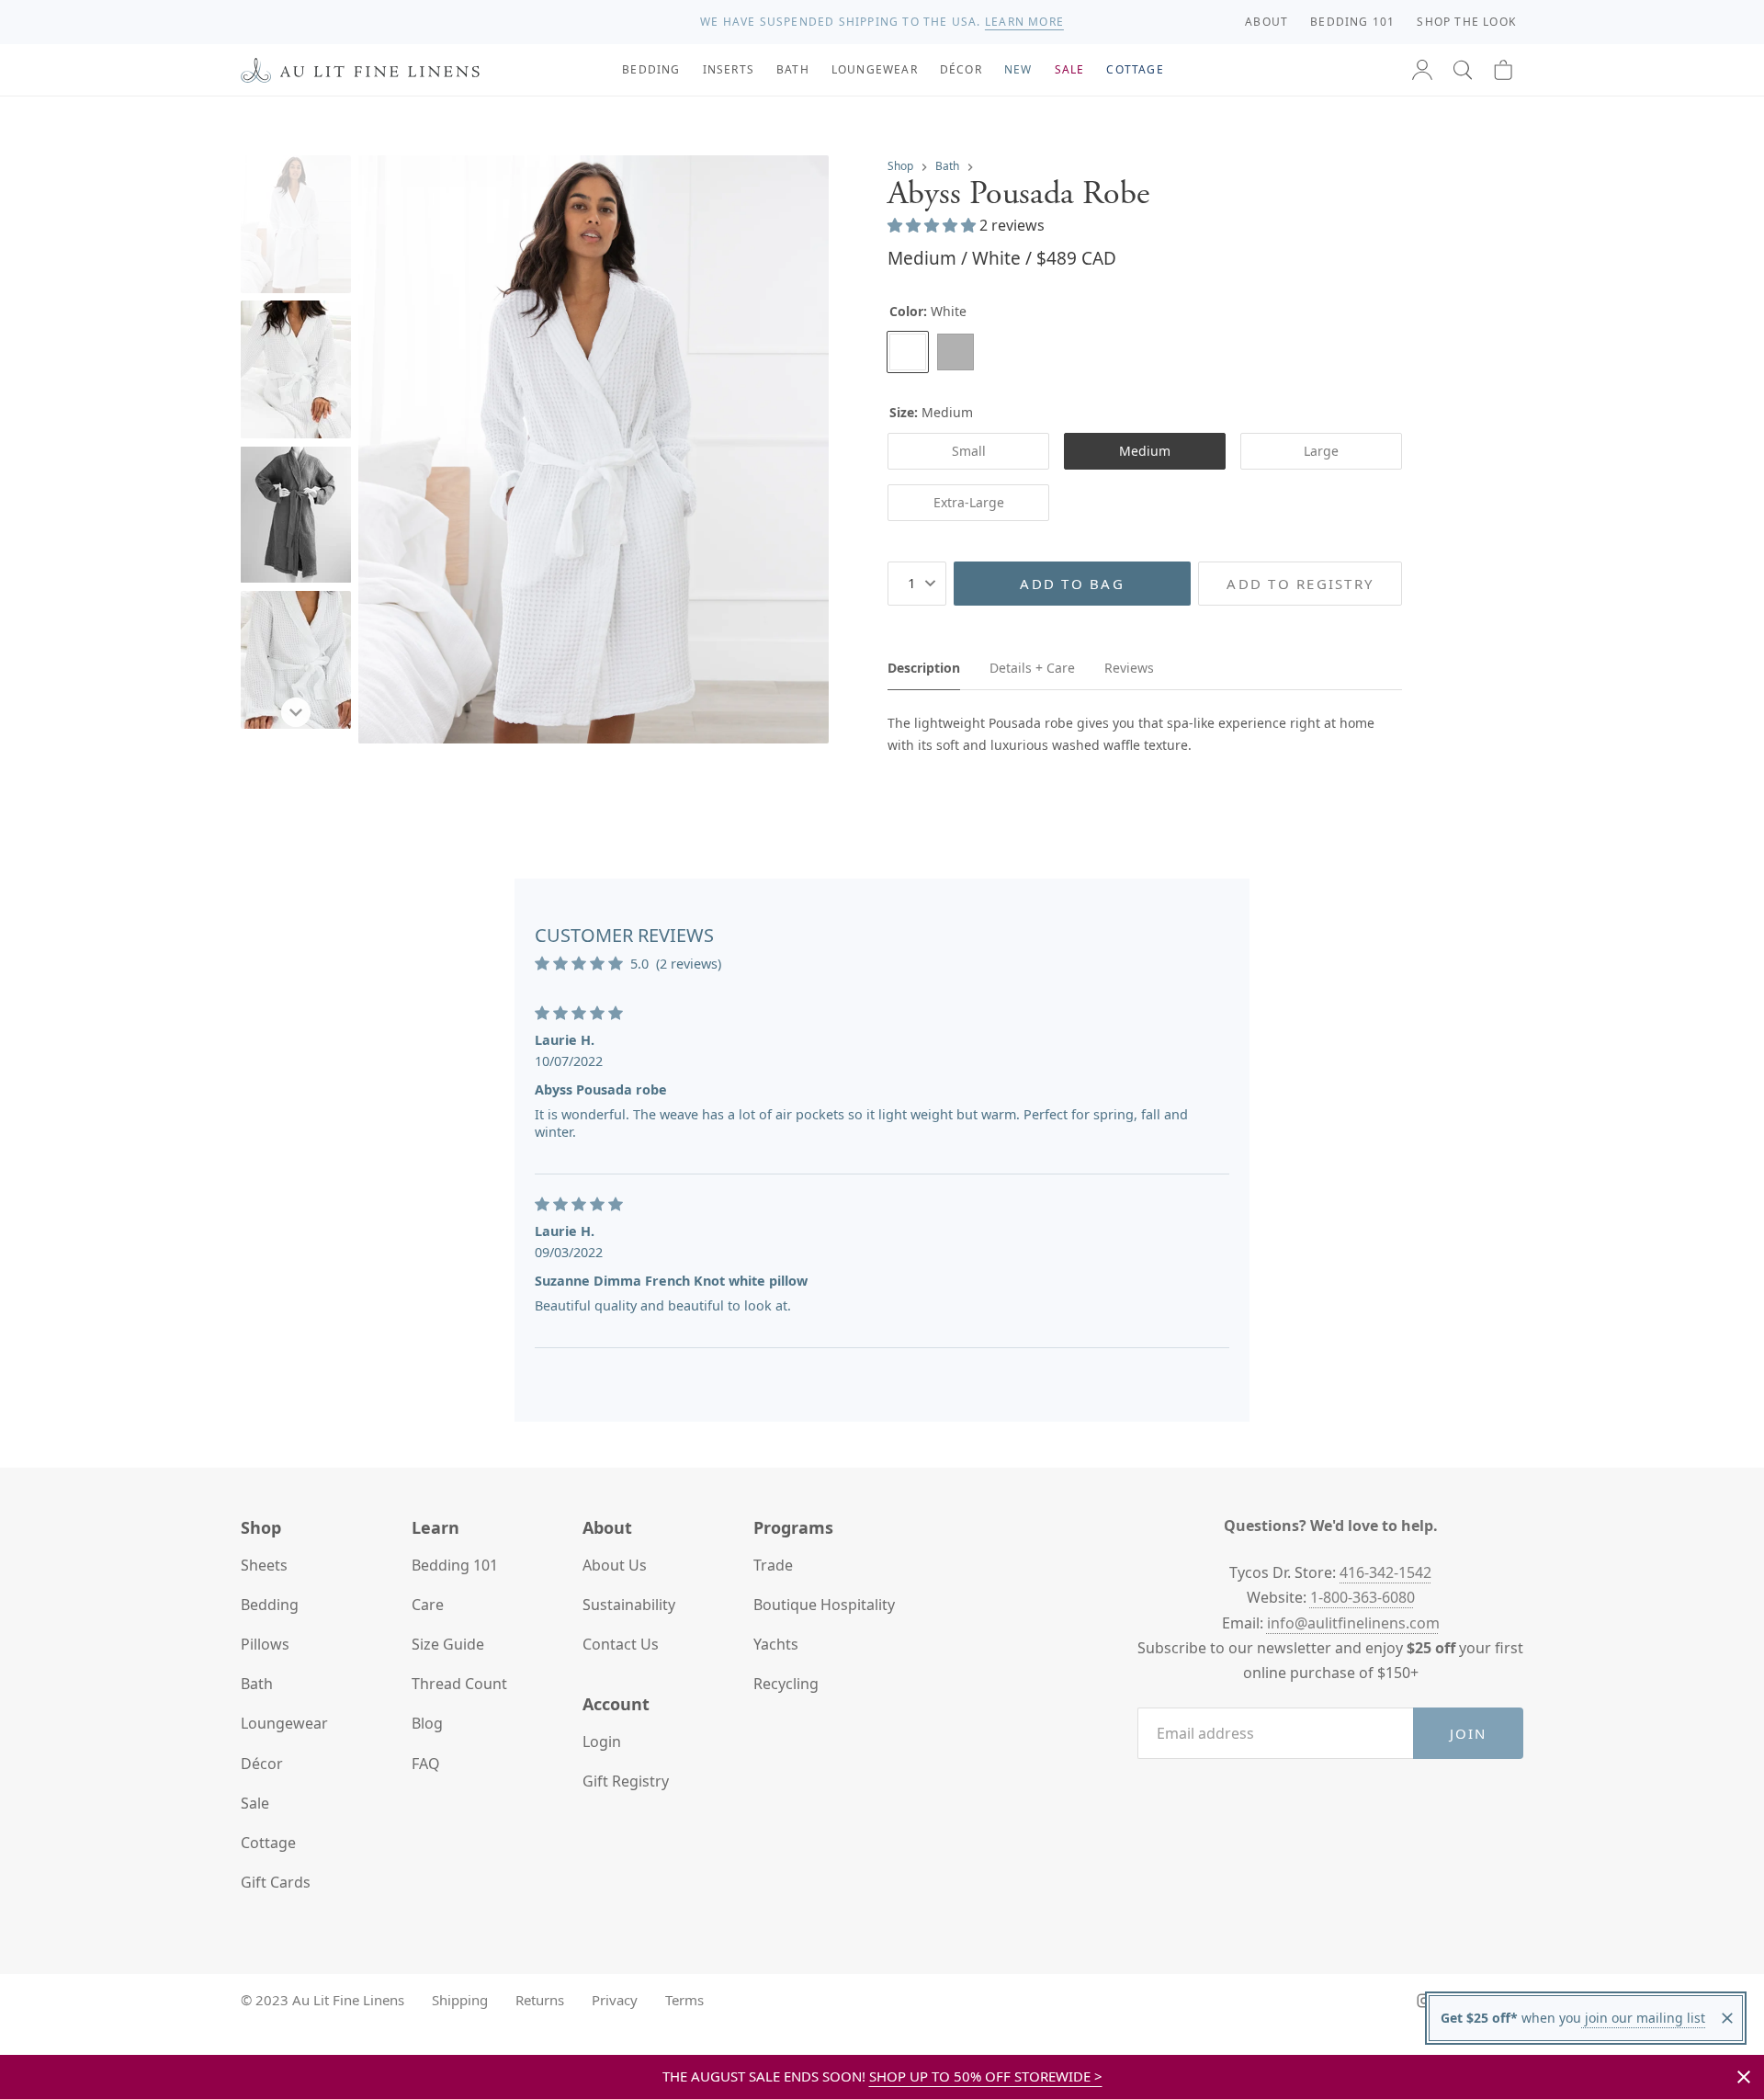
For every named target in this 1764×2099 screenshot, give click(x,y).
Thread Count (459, 1684)
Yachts (776, 1644)
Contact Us (621, 1644)
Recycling (786, 1684)
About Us (615, 1565)
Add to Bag (1072, 584)
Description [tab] (924, 668)
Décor (262, 1764)
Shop (900, 166)
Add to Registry (1300, 584)
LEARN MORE (1024, 22)
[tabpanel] (1145, 734)
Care (428, 1605)
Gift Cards (276, 1882)
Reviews (1129, 668)
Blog (427, 1723)
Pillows (265, 1644)
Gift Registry (626, 1781)
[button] (1463, 70)
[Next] (296, 712)
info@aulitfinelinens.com (1353, 1623)
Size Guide (448, 1644)
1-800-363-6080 (1363, 1597)
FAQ (426, 1764)
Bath (947, 166)
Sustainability (629, 1605)
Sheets (264, 1565)
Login (602, 1742)
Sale (255, 1803)
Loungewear (284, 1723)
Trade (773, 1565)
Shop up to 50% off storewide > (986, 2076)
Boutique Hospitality (824, 1605)
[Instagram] (1424, 2001)
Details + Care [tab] (1032, 668)
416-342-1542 (1385, 1572)
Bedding (270, 1605)
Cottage (268, 1843)
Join (1469, 1733)
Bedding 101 (455, 1565)
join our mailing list (1643, 2018)
